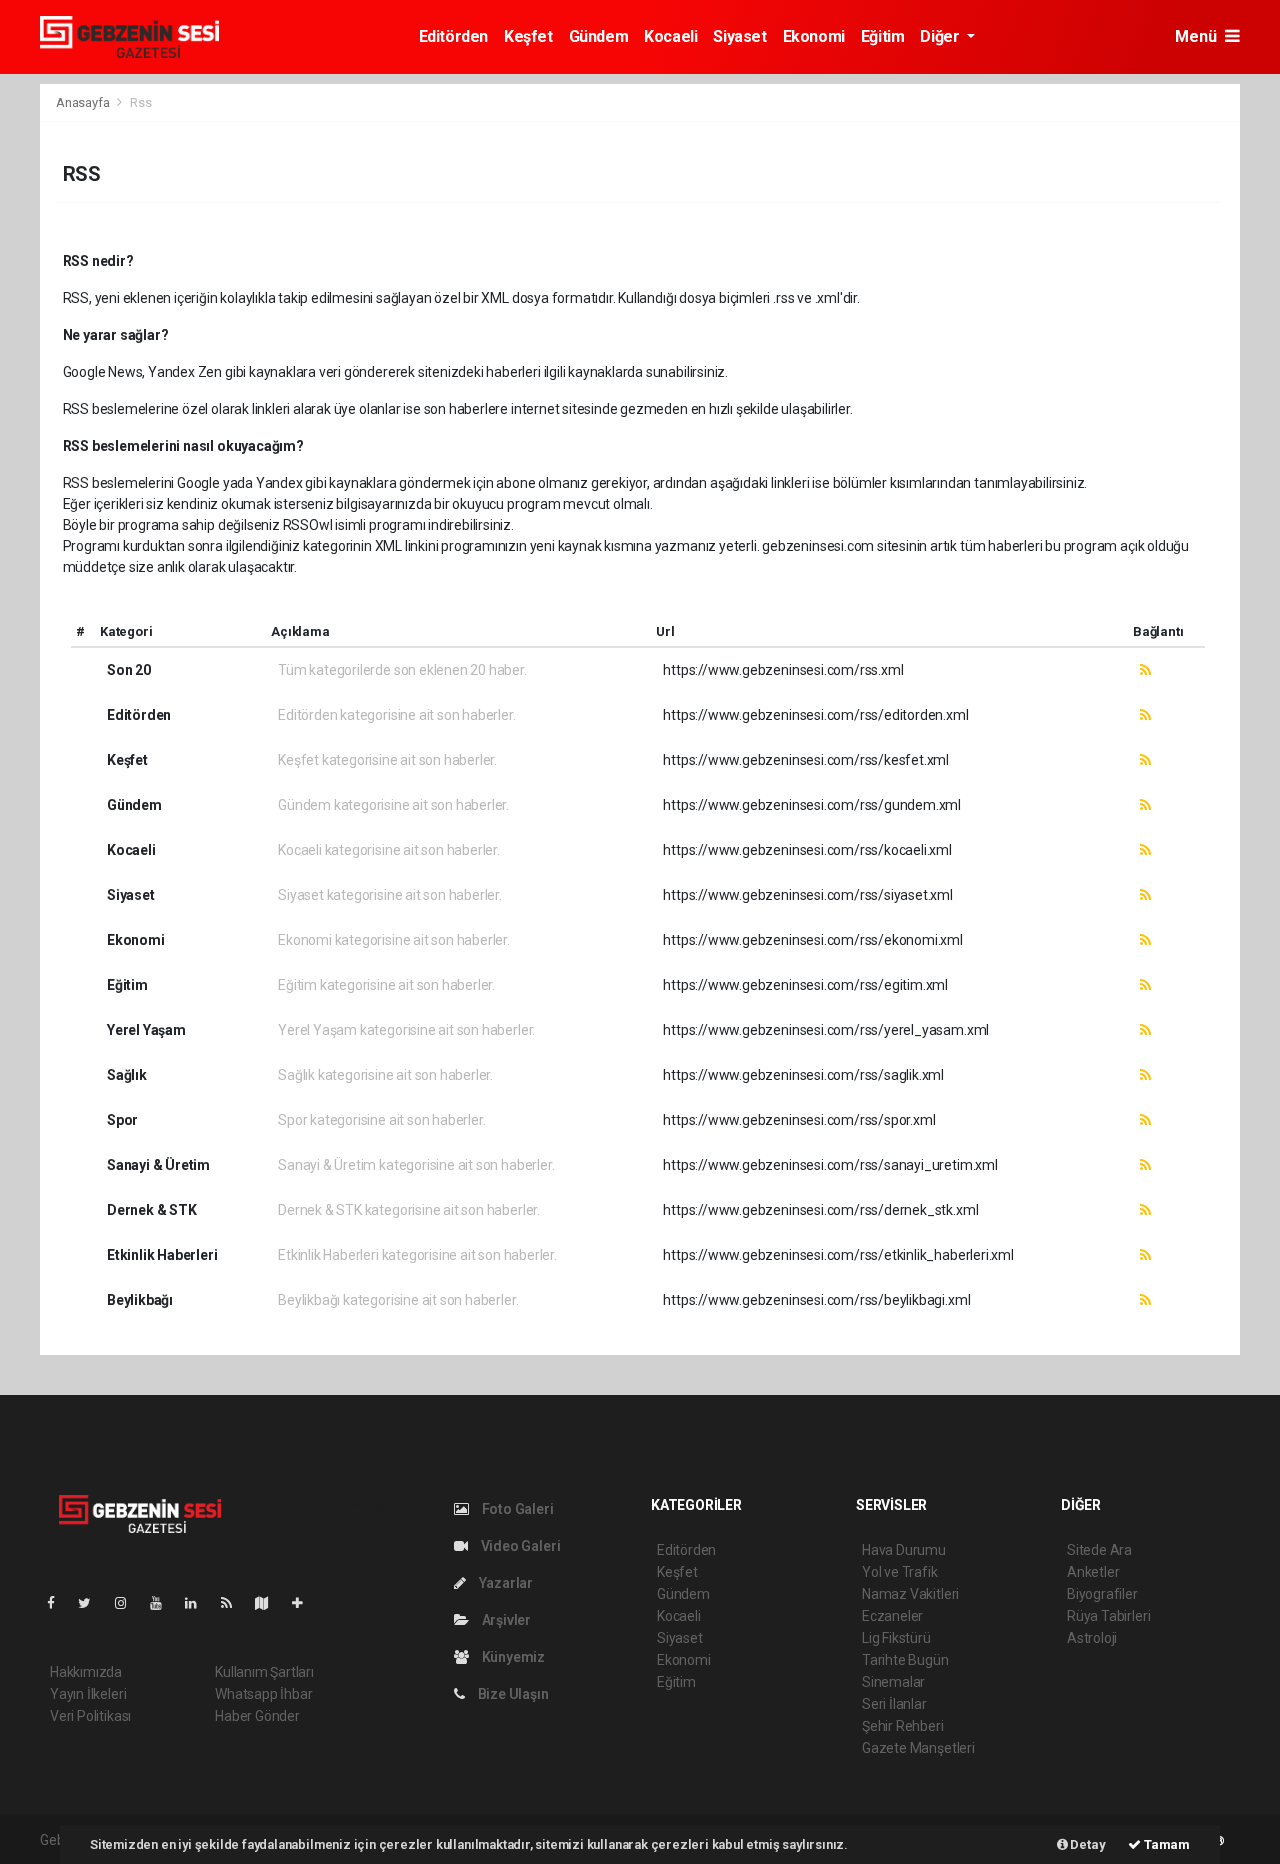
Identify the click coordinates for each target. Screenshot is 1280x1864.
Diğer (941, 36)
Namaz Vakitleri (910, 1594)
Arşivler (505, 1620)
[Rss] (234, 1603)
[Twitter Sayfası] (92, 1603)
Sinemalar (893, 1682)
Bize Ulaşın (512, 1694)
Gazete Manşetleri (918, 1748)
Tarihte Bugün (905, 1660)
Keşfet (528, 36)
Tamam (1165, 1844)
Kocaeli (670, 36)
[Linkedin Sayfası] (199, 1603)
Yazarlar (504, 1583)
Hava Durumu (904, 1550)
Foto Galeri (516, 1509)
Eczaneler (892, 1616)
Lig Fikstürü (896, 1638)
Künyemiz (512, 1657)
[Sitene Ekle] (305, 1603)
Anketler (1093, 1572)
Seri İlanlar (894, 1704)
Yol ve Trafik (900, 1572)
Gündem (599, 36)
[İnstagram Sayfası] (129, 1603)
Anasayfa (84, 102)
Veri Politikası (90, 1716)
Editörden (453, 36)
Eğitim (883, 36)
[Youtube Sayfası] (164, 1603)
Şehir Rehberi (903, 1726)
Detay (1087, 1844)
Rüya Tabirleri (1108, 1616)
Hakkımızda (86, 1672)
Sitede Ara (1099, 1550)
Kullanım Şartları (264, 1672)
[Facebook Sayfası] (59, 1603)
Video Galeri (519, 1546)
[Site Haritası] (270, 1603)
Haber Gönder (257, 1716)
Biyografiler (1102, 1594)
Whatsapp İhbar (263, 1694)
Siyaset (739, 36)
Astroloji (1092, 1638)
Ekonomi (814, 36)
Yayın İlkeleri (88, 1694)
